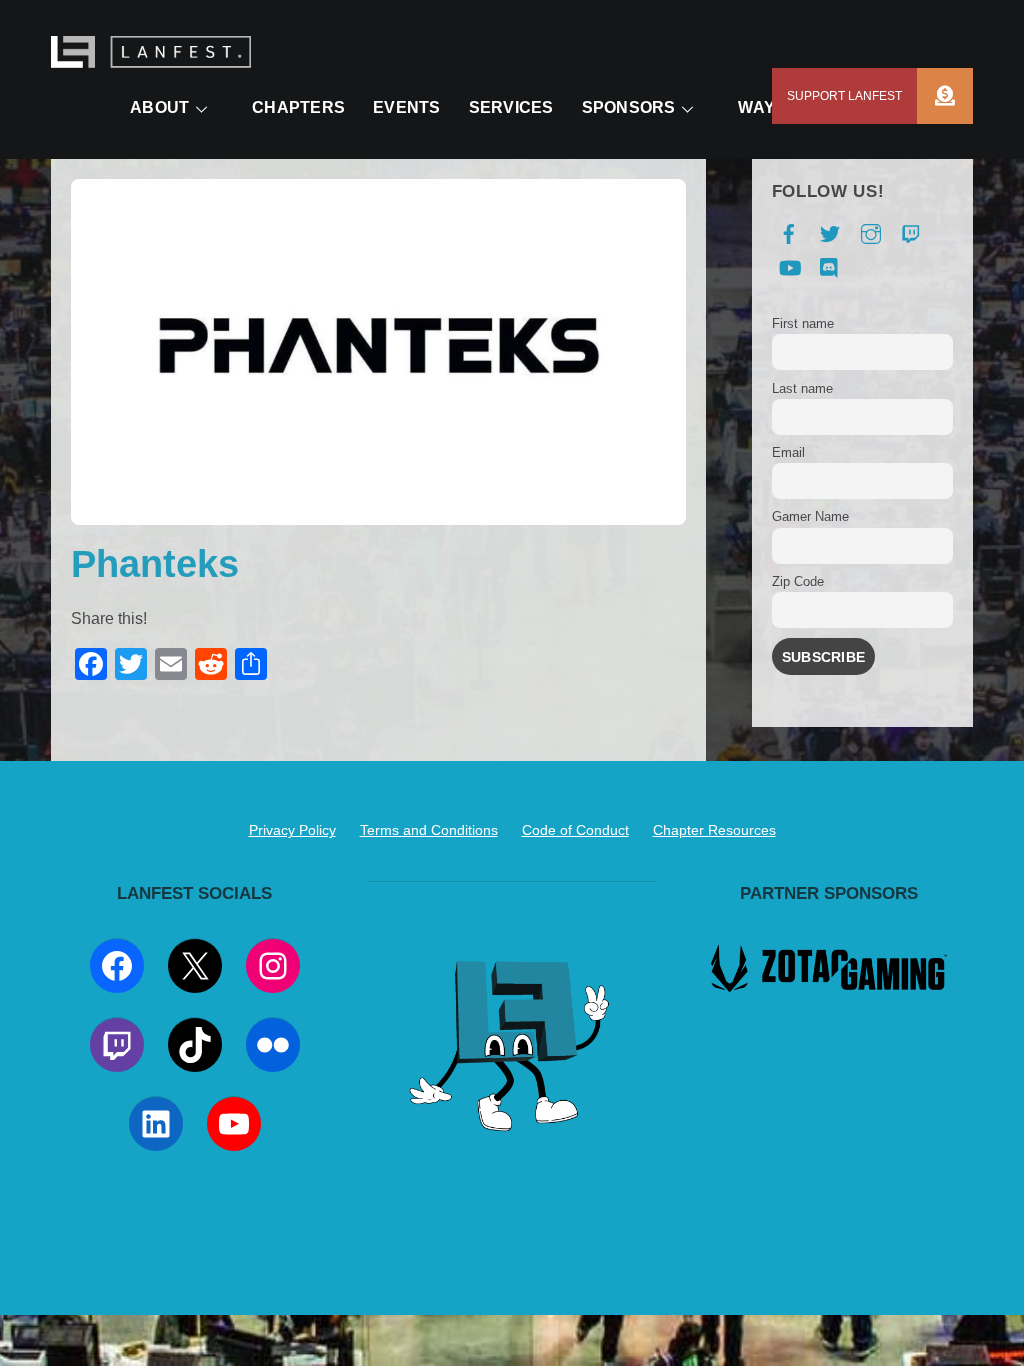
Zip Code (798, 581)
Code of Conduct (575, 830)
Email (788, 452)
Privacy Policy (292, 830)
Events (406, 107)
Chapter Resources (714, 830)
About (159, 107)
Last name (802, 388)
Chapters (298, 107)
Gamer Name (810, 516)
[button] (945, 96)
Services (511, 107)
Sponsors (629, 107)
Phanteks (155, 563)
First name (803, 323)
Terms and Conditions (429, 830)
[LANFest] (151, 57)
